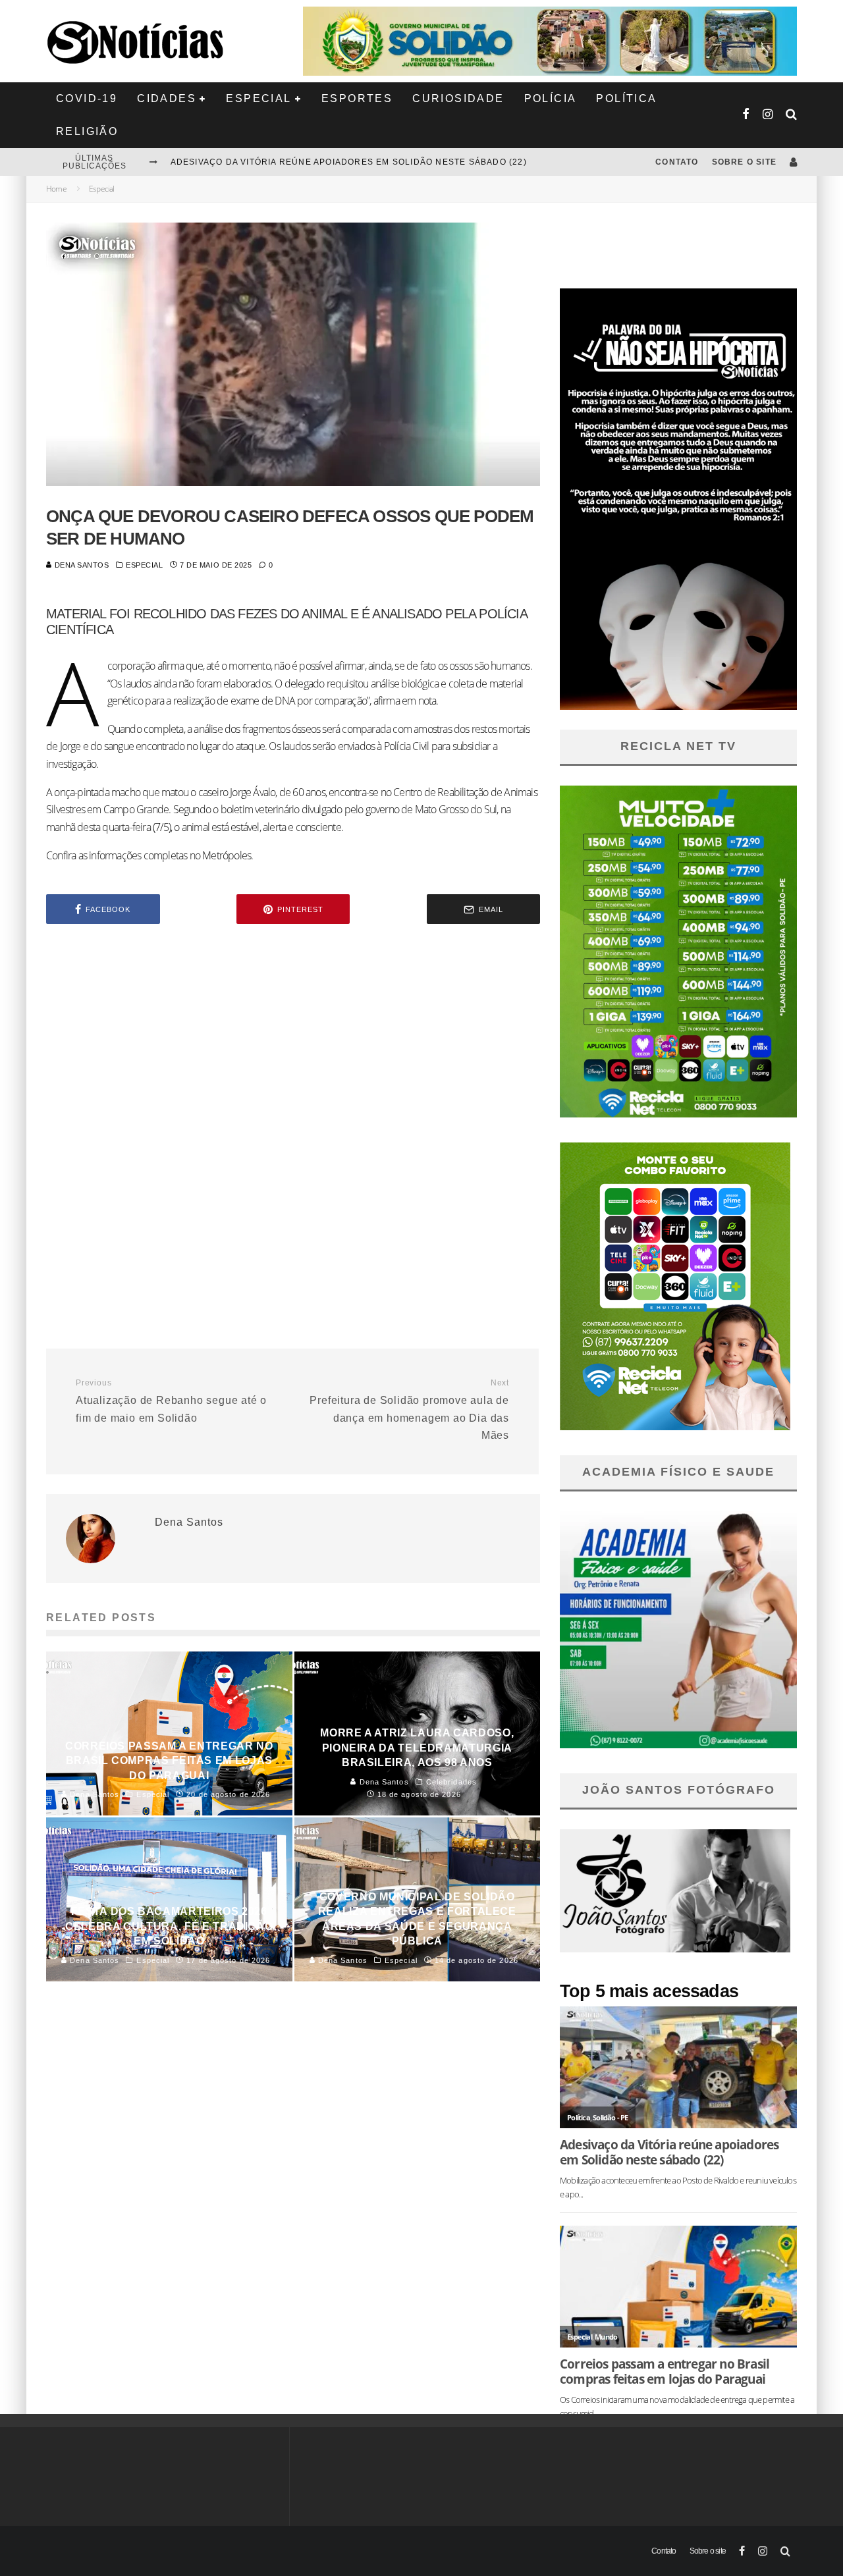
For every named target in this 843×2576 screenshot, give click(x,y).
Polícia (551, 98)
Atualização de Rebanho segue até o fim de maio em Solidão (171, 1401)
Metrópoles (227, 855)
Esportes (357, 98)
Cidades (167, 98)
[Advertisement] (293, 1046)
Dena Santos (81, 565)
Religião (87, 131)
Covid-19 (87, 98)
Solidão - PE (610, 2117)
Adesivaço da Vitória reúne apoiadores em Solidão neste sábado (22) (349, 161)
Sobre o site (744, 162)
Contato (677, 162)
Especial (258, 98)
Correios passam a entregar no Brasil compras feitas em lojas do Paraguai (665, 2371)
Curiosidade (458, 98)
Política (626, 98)
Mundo (606, 2337)
